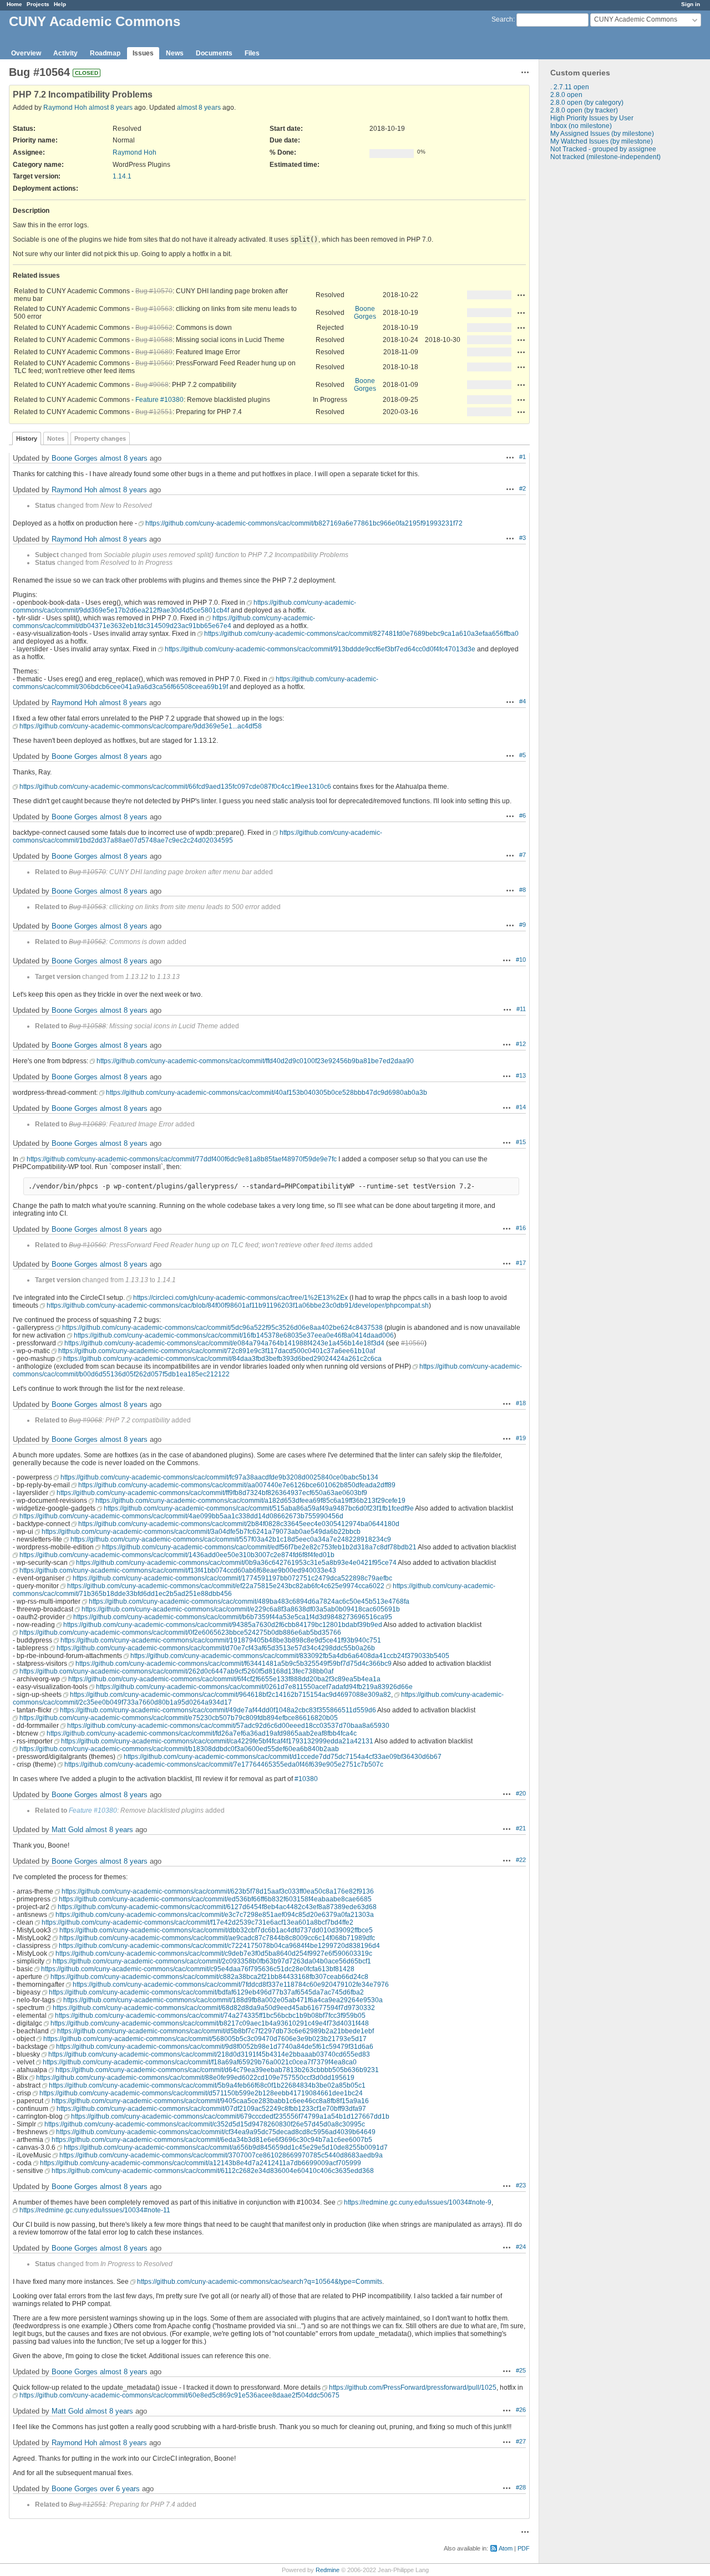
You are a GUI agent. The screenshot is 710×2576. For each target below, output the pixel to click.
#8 (523, 890)
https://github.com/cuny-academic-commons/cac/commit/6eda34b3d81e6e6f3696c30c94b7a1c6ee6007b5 (212, 2140)
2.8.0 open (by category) (587, 103)
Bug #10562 (154, 328)
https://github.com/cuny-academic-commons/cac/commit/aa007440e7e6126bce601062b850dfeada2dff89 (237, 1485)
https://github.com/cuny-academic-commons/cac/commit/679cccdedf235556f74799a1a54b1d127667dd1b (230, 2116)
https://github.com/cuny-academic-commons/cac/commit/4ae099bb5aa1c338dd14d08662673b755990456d (181, 1516)
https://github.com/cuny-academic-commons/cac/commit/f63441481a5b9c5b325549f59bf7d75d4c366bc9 (234, 1664)
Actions (521, 295)
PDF (524, 2548)
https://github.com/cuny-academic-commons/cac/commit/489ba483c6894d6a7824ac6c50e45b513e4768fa (249, 1601)
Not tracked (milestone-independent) (605, 157)
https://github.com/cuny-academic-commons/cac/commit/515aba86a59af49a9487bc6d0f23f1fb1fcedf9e (259, 1508)
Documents (214, 53)
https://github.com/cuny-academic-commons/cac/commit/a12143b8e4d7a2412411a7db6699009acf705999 (201, 2163)
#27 (521, 2441)
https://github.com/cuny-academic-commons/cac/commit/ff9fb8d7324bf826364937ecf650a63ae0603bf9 (212, 1493)
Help (60, 4)
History (27, 438)
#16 (521, 1228)
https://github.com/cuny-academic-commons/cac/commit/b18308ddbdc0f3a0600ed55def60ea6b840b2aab (179, 1749)
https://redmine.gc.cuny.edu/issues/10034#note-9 (418, 2202)
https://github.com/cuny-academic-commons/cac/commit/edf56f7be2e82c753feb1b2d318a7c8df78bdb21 (259, 1547)
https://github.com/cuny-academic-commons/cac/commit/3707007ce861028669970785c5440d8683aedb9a (221, 2155)
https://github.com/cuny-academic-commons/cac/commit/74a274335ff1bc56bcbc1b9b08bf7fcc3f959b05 (210, 2016)
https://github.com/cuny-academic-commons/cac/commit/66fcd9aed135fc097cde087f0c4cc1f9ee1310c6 (175, 787)
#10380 (306, 1779)
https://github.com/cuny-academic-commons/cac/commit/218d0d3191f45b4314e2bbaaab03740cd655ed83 (209, 2054)
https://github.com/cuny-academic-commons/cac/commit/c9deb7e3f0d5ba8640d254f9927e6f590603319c (214, 1953)
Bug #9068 (152, 385)
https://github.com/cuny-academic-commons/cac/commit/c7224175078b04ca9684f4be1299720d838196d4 (219, 1946)
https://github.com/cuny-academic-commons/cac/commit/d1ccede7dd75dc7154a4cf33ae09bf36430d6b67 (283, 1757)
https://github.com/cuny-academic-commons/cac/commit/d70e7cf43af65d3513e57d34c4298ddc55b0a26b (216, 1648)
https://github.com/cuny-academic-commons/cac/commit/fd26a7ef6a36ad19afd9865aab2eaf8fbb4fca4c (202, 1733)
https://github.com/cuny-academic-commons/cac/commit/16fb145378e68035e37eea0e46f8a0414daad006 (234, 1335)
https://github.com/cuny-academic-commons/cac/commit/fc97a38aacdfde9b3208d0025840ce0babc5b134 (219, 1477)
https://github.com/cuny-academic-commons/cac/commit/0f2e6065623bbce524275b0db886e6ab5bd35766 (180, 1633)
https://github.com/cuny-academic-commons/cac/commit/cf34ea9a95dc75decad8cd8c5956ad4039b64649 (216, 2132)
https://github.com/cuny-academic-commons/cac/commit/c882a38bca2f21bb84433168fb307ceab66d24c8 (209, 1977)
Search (502, 19)
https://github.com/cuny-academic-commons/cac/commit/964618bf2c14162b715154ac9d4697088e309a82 (230, 1695)
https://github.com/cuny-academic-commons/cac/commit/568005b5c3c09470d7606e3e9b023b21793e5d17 (205, 2039)
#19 (521, 1438)
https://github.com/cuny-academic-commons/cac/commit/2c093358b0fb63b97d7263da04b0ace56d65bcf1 (212, 1961)
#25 (521, 2370)
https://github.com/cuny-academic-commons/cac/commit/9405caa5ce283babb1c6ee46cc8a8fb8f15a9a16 (210, 2101)
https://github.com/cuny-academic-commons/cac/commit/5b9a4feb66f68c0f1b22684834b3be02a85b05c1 (207, 2085)
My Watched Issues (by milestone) (602, 141)
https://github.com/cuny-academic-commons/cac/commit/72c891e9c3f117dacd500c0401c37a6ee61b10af (217, 1351)
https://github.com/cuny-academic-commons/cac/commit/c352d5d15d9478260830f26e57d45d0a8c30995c (205, 2124)
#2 (523, 488)
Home (14, 4)
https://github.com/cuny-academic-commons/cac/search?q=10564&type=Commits (260, 2282)
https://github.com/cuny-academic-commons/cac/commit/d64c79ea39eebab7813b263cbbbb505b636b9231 (217, 2070)
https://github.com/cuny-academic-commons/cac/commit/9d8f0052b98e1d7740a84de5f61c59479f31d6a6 (215, 2047)
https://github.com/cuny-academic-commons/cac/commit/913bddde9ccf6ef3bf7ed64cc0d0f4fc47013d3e (320, 649)
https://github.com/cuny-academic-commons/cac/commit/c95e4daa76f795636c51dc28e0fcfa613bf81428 (198, 1969)
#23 (521, 2185)
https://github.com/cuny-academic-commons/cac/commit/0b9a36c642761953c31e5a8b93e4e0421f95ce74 (236, 1563)
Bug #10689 (154, 352)
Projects (38, 4)
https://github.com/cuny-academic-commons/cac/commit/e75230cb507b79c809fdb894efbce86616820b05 (179, 1718)
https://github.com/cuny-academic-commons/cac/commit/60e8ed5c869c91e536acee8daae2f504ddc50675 (179, 2395)
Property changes (100, 438)
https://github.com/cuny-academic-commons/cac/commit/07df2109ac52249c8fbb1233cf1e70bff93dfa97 (211, 2109)
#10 (521, 960)
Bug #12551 (154, 412)
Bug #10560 (154, 363)
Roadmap (105, 53)
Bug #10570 (154, 291)
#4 (523, 701)
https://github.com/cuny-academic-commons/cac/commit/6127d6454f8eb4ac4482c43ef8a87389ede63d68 (217, 1907)
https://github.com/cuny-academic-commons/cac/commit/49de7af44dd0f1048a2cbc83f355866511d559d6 (218, 1710)
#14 (521, 1107)
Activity (65, 53)
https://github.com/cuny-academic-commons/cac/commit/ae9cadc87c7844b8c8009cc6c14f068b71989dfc (217, 1938)
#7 (523, 855)
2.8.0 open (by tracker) (584, 110)
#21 (521, 1828)
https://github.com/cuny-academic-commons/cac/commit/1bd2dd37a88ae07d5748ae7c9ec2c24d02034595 (197, 836)
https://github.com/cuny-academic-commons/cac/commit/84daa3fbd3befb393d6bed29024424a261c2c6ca (222, 1359)
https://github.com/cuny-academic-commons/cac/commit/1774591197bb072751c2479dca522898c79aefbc (232, 1578)
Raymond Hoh (65, 108)
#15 (521, 1142)
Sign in (691, 4)
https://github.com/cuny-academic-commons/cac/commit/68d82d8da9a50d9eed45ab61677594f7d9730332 (214, 2008)
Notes (56, 438)
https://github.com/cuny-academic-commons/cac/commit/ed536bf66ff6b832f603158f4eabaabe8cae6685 (215, 1899)
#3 (523, 538)
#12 (521, 1044)
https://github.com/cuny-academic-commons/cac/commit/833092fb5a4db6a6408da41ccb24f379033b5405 (290, 1656)
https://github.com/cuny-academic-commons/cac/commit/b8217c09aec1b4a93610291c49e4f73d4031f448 (210, 2023)
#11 (521, 1009)
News (175, 53)
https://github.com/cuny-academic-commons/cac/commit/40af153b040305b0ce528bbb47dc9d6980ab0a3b (267, 1093)
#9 (523, 925)
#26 (521, 2410)
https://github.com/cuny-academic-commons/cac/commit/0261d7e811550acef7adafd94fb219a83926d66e (254, 1687)
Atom (506, 2548)
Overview (26, 53)
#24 (521, 2247)
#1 (523, 457)
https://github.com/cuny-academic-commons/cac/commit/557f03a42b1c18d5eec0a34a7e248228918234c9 (231, 1539)
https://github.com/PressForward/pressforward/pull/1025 (413, 2388)
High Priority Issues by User (592, 118)
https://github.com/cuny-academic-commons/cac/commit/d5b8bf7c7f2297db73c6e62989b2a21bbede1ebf (215, 2031)
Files (252, 53)
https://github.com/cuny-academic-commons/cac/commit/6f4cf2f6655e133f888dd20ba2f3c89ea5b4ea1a (224, 1679)
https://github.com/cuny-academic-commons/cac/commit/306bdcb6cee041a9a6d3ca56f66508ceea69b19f (196, 683)
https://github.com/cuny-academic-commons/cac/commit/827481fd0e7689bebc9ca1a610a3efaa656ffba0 (361, 634)
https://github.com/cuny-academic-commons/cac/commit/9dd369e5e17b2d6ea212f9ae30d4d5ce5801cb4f (184, 606)
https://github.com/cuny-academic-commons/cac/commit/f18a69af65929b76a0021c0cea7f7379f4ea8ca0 (200, 2062)
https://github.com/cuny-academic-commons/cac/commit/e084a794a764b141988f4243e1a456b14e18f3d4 (224, 1343)
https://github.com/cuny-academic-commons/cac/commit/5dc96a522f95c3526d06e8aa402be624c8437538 (222, 1328)
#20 (521, 1793)
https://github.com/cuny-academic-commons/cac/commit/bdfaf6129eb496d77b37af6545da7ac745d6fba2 (206, 1992)
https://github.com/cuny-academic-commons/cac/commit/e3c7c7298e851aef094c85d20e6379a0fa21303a (215, 1915)
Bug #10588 (154, 340)
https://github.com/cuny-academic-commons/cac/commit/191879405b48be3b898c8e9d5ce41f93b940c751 (221, 1640)
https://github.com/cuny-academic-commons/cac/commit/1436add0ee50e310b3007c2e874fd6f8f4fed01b (177, 1555)
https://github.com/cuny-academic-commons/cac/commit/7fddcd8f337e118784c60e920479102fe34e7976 (231, 1985)
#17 (521, 1263)
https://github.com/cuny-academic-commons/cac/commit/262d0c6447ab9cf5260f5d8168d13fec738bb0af (176, 1671)
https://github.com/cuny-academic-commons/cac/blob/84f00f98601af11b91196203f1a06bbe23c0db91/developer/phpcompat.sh (238, 1305)
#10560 (413, 1343)
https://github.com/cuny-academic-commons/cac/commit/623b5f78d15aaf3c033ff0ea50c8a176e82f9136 (218, 1891)
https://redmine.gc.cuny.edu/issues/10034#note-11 (95, 2210)
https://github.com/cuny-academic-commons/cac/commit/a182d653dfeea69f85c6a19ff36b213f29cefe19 (250, 1501)
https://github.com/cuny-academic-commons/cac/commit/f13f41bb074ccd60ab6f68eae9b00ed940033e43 (178, 1570)
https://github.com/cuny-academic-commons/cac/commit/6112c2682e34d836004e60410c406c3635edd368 (213, 2171)
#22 (521, 1860)
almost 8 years (111, 108)
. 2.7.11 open (570, 87)
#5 (523, 755)
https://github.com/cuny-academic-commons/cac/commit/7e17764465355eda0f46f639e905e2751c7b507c (224, 1764)
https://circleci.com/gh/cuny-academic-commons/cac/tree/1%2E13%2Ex (240, 1298)
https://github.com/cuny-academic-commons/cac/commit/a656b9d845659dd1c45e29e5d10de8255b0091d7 (226, 2147)
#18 (521, 1403)
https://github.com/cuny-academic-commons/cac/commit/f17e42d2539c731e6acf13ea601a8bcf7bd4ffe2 (197, 1922)
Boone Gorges (365, 313)
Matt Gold (67, 1830)
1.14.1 (122, 176)
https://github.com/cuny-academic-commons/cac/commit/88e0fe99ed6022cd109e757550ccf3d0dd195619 (195, 2078)
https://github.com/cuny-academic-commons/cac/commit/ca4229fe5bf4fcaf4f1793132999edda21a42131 (217, 1741)
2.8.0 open (566, 95)
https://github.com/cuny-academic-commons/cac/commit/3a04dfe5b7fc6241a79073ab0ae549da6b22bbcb (201, 1532)
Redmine (328, 2570)
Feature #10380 (159, 400)
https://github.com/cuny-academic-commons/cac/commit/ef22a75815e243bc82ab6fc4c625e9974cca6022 (226, 1586)
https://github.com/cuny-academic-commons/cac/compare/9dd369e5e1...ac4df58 (141, 726)
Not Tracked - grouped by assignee (603, 149)
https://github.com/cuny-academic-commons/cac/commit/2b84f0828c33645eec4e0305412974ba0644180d (239, 1524)
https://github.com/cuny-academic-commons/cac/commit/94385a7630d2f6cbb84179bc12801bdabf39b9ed (223, 1625)
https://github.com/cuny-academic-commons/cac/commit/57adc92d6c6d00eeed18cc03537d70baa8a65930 (228, 1726)
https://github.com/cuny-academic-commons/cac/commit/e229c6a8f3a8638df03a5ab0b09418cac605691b (241, 1609)
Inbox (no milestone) (581, 126)
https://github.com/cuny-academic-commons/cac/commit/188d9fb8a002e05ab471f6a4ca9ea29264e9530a (223, 2000)
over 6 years (120, 2489)
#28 (521, 2487)
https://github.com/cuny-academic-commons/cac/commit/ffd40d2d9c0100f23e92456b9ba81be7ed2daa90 (255, 1061)
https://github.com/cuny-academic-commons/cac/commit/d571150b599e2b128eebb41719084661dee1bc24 (201, 2093)
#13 (521, 1075)
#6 (523, 815)
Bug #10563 (154, 309)
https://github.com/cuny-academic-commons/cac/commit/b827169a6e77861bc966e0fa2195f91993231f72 (304, 523)
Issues (143, 53)
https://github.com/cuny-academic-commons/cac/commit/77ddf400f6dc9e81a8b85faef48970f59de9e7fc (182, 1159)
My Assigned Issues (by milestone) (602, 134)
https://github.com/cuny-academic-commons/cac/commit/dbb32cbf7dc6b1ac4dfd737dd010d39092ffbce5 (216, 1930)
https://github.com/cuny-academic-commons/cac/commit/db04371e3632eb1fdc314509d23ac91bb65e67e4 (164, 622)
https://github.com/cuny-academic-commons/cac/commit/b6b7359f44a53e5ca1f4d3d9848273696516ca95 (233, 1617)
